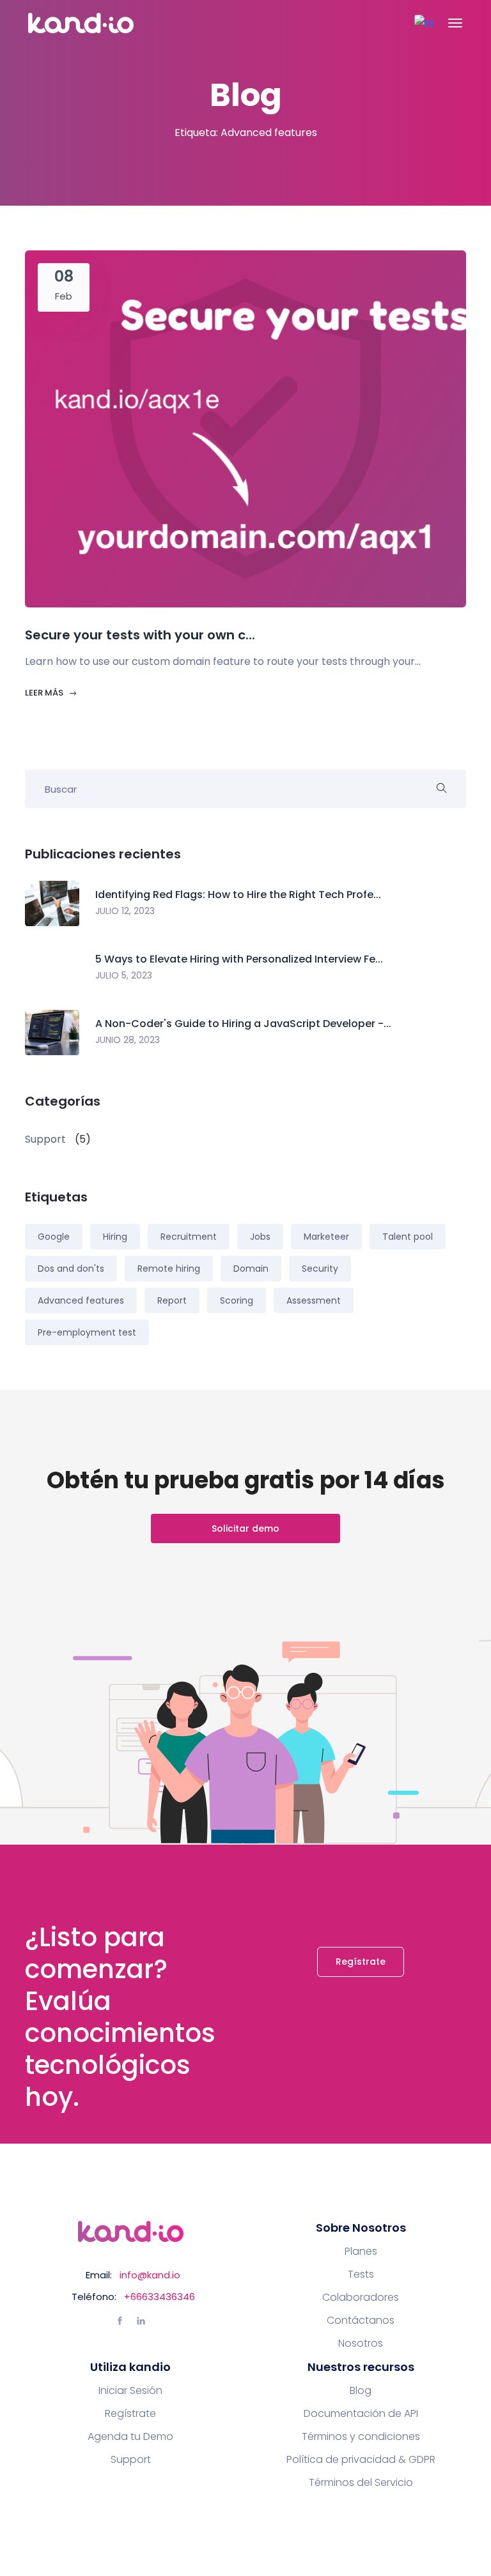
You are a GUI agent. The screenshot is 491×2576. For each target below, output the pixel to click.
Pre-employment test (87, 1332)
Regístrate (361, 1962)
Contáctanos (361, 2321)
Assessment (314, 1300)
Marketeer (326, 1237)
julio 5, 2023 (124, 975)
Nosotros (361, 2344)
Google (54, 1237)
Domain (251, 1269)
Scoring (237, 1300)
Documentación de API (361, 2414)
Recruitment (189, 1237)
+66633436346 (160, 2297)
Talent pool (408, 1237)
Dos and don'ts (71, 1269)
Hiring (115, 1237)
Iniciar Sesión (130, 2391)
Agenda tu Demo (130, 2437)
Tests (361, 2275)
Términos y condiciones (361, 2437)
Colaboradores (361, 2298)
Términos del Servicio (361, 2483)
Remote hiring (169, 1269)
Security (320, 1269)
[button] (425, 23)
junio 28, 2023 (128, 1040)
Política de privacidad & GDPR (361, 2460)
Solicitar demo (245, 1528)
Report (172, 1300)
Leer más (45, 693)
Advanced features (81, 1300)
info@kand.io (150, 2275)
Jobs (260, 1237)
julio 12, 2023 (125, 911)
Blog (361, 2391)
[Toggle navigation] (455, 23)
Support (131, 2460)
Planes (361, 2252)
